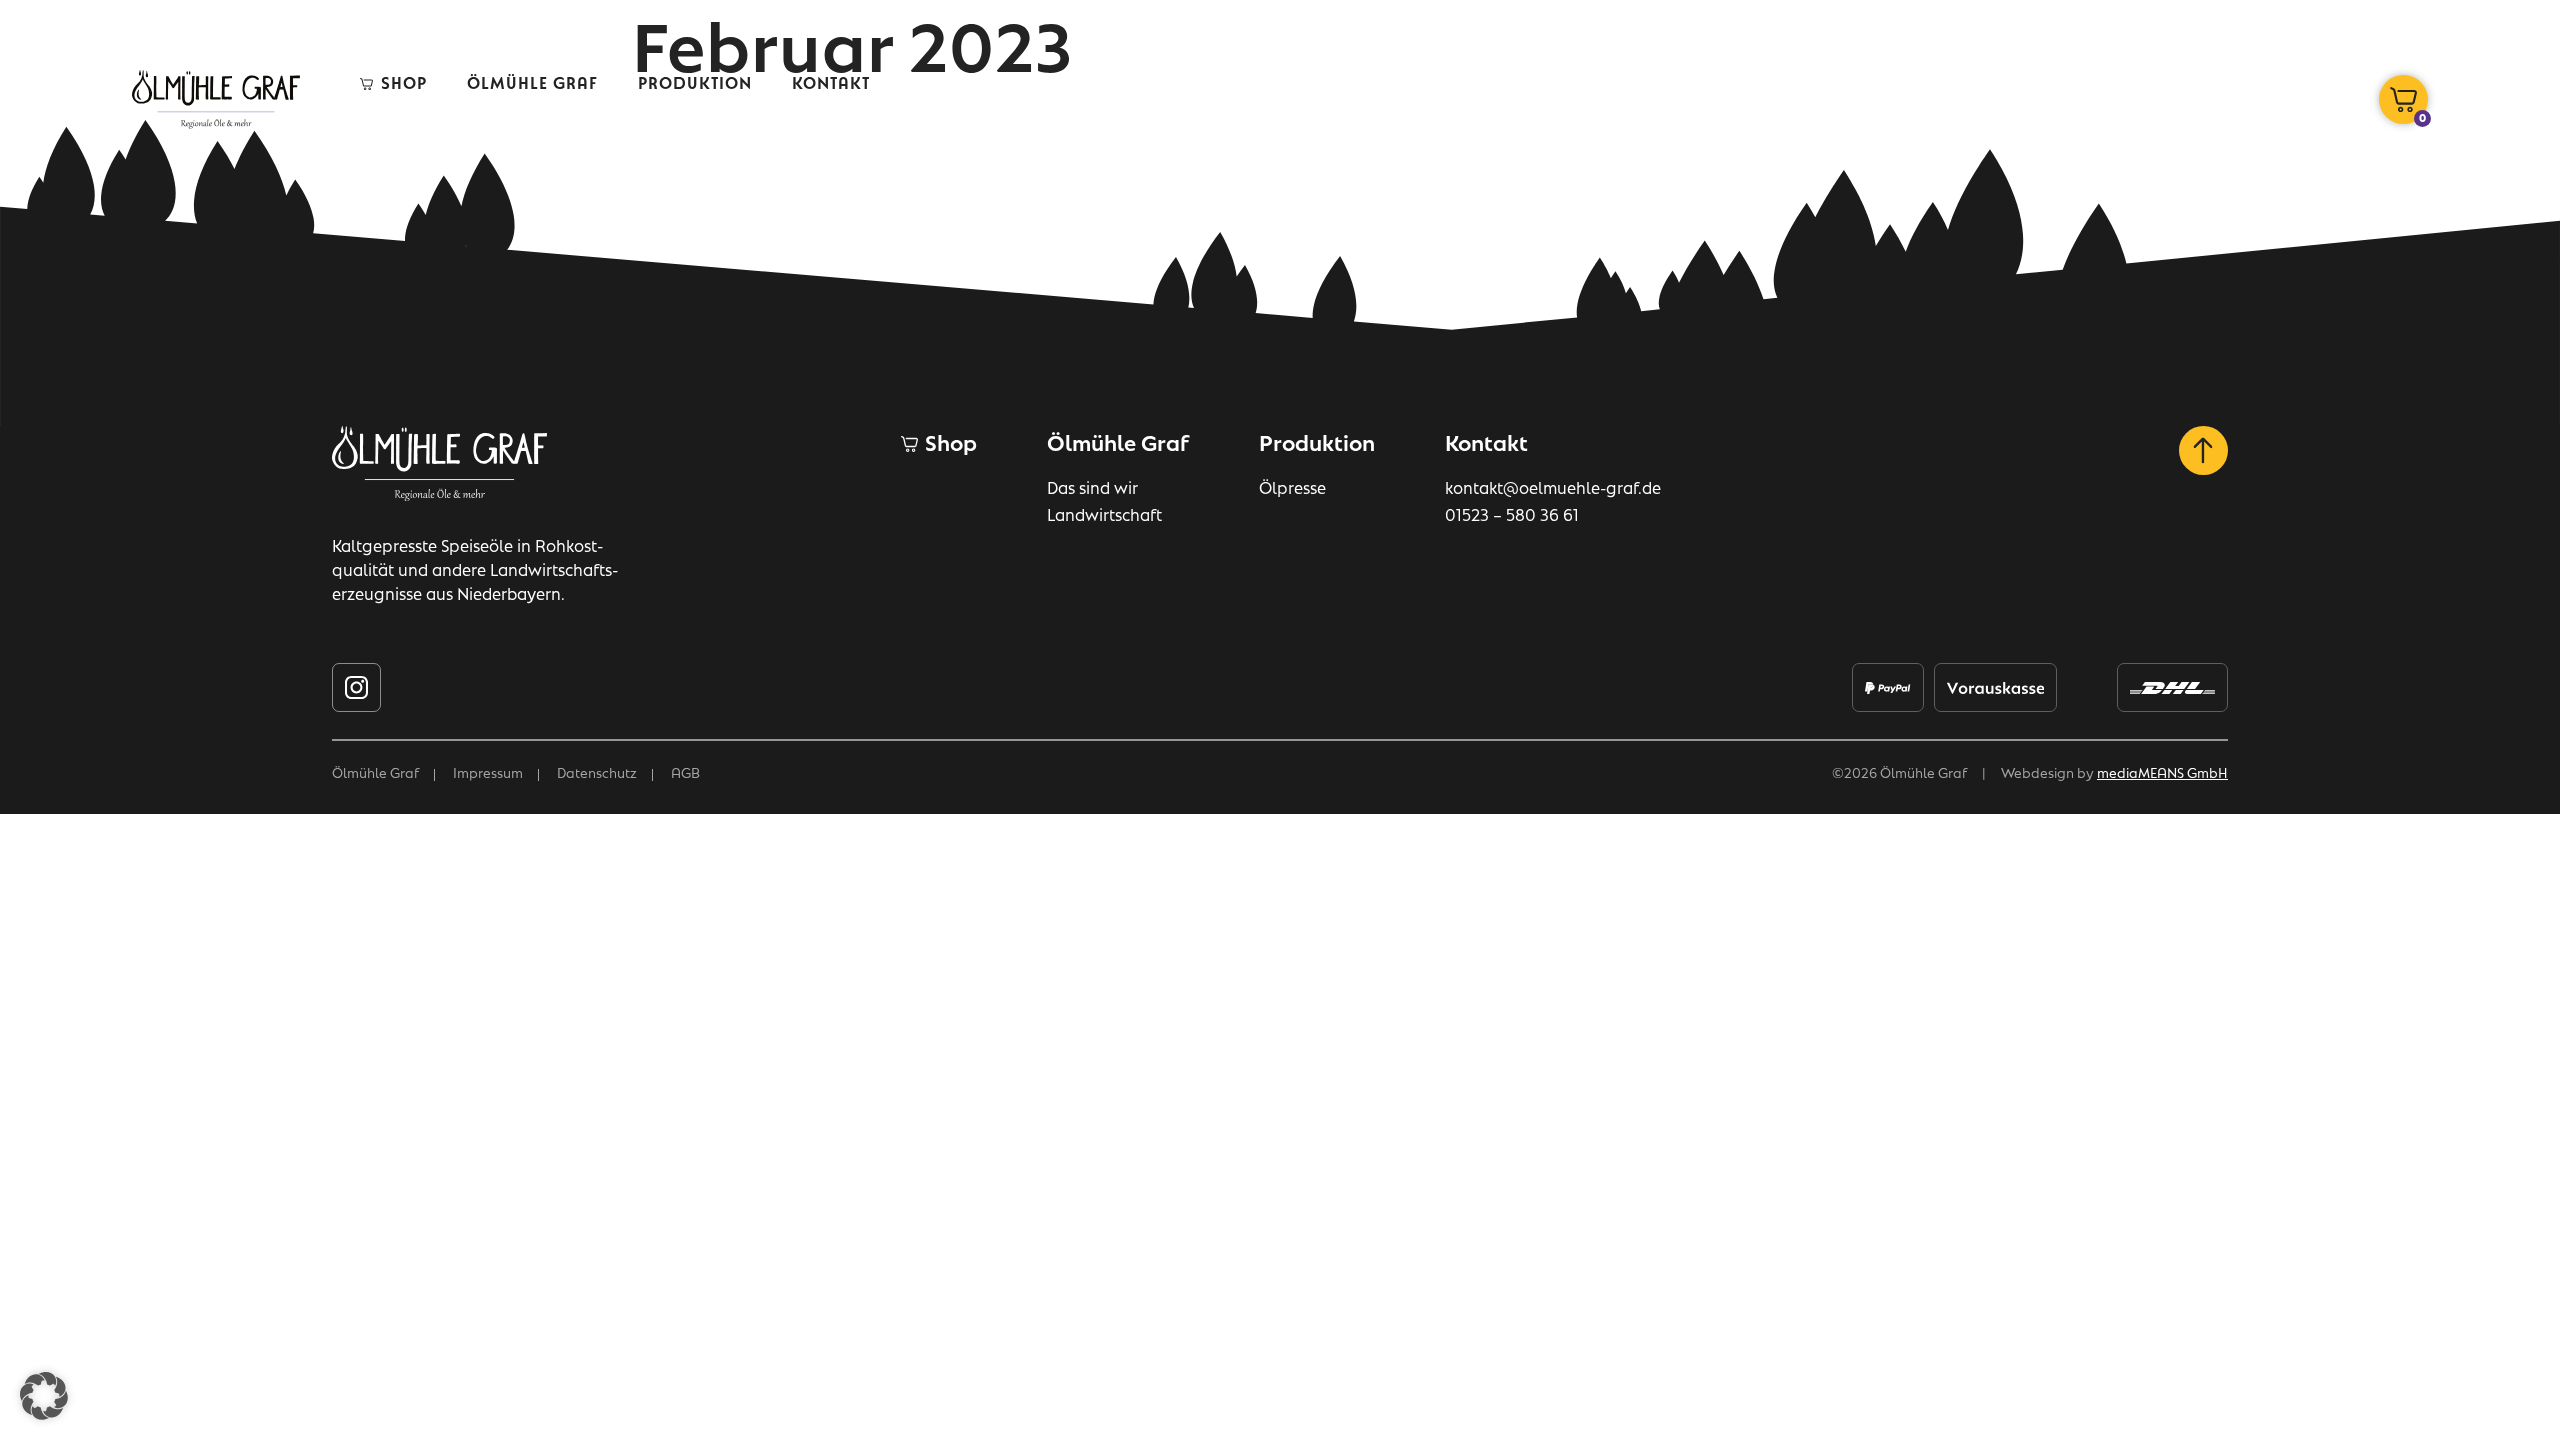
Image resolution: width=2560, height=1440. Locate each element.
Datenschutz (597, 771)
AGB (685, 771)
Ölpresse (1292, 486)
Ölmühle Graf (532, 81)
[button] (44, 1396)
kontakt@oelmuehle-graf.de (1553, 486)
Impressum (488, 771)
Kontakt (831, 81)
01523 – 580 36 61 (1512, 513)
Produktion (695, 81)
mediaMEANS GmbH (2162, 771)
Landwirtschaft (1104, 513)
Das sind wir (1092, 486)
